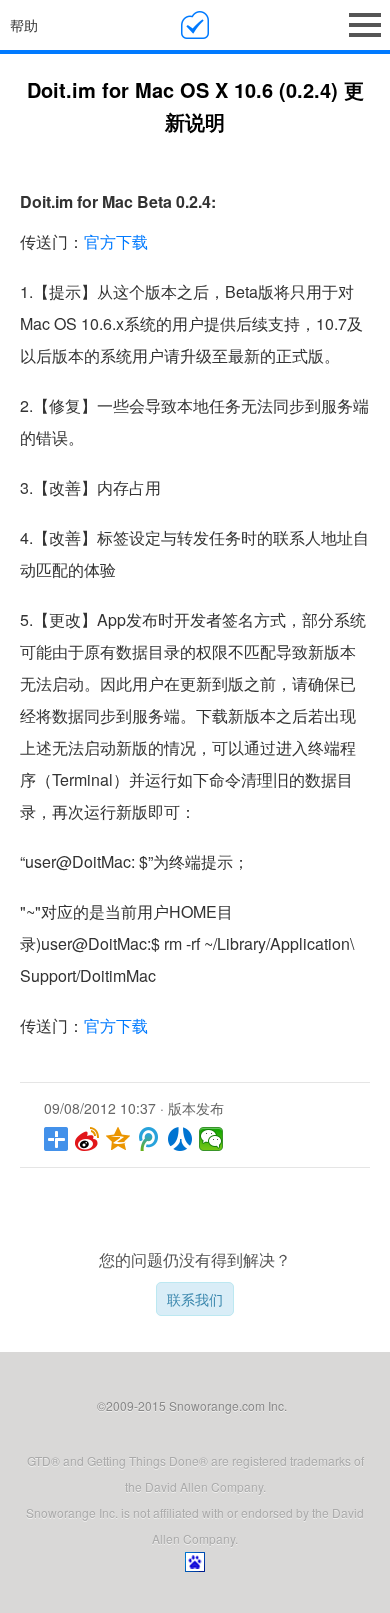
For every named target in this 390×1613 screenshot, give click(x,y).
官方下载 (116, 241)
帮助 (24, 25)
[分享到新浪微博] (87, 1139)
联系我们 (195, 1299)
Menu (365, 25)
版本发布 (196, 1108)
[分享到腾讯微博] (149, 1139)
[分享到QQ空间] (118, 1139)
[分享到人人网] (180, 1139)
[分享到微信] (211, 1139)
